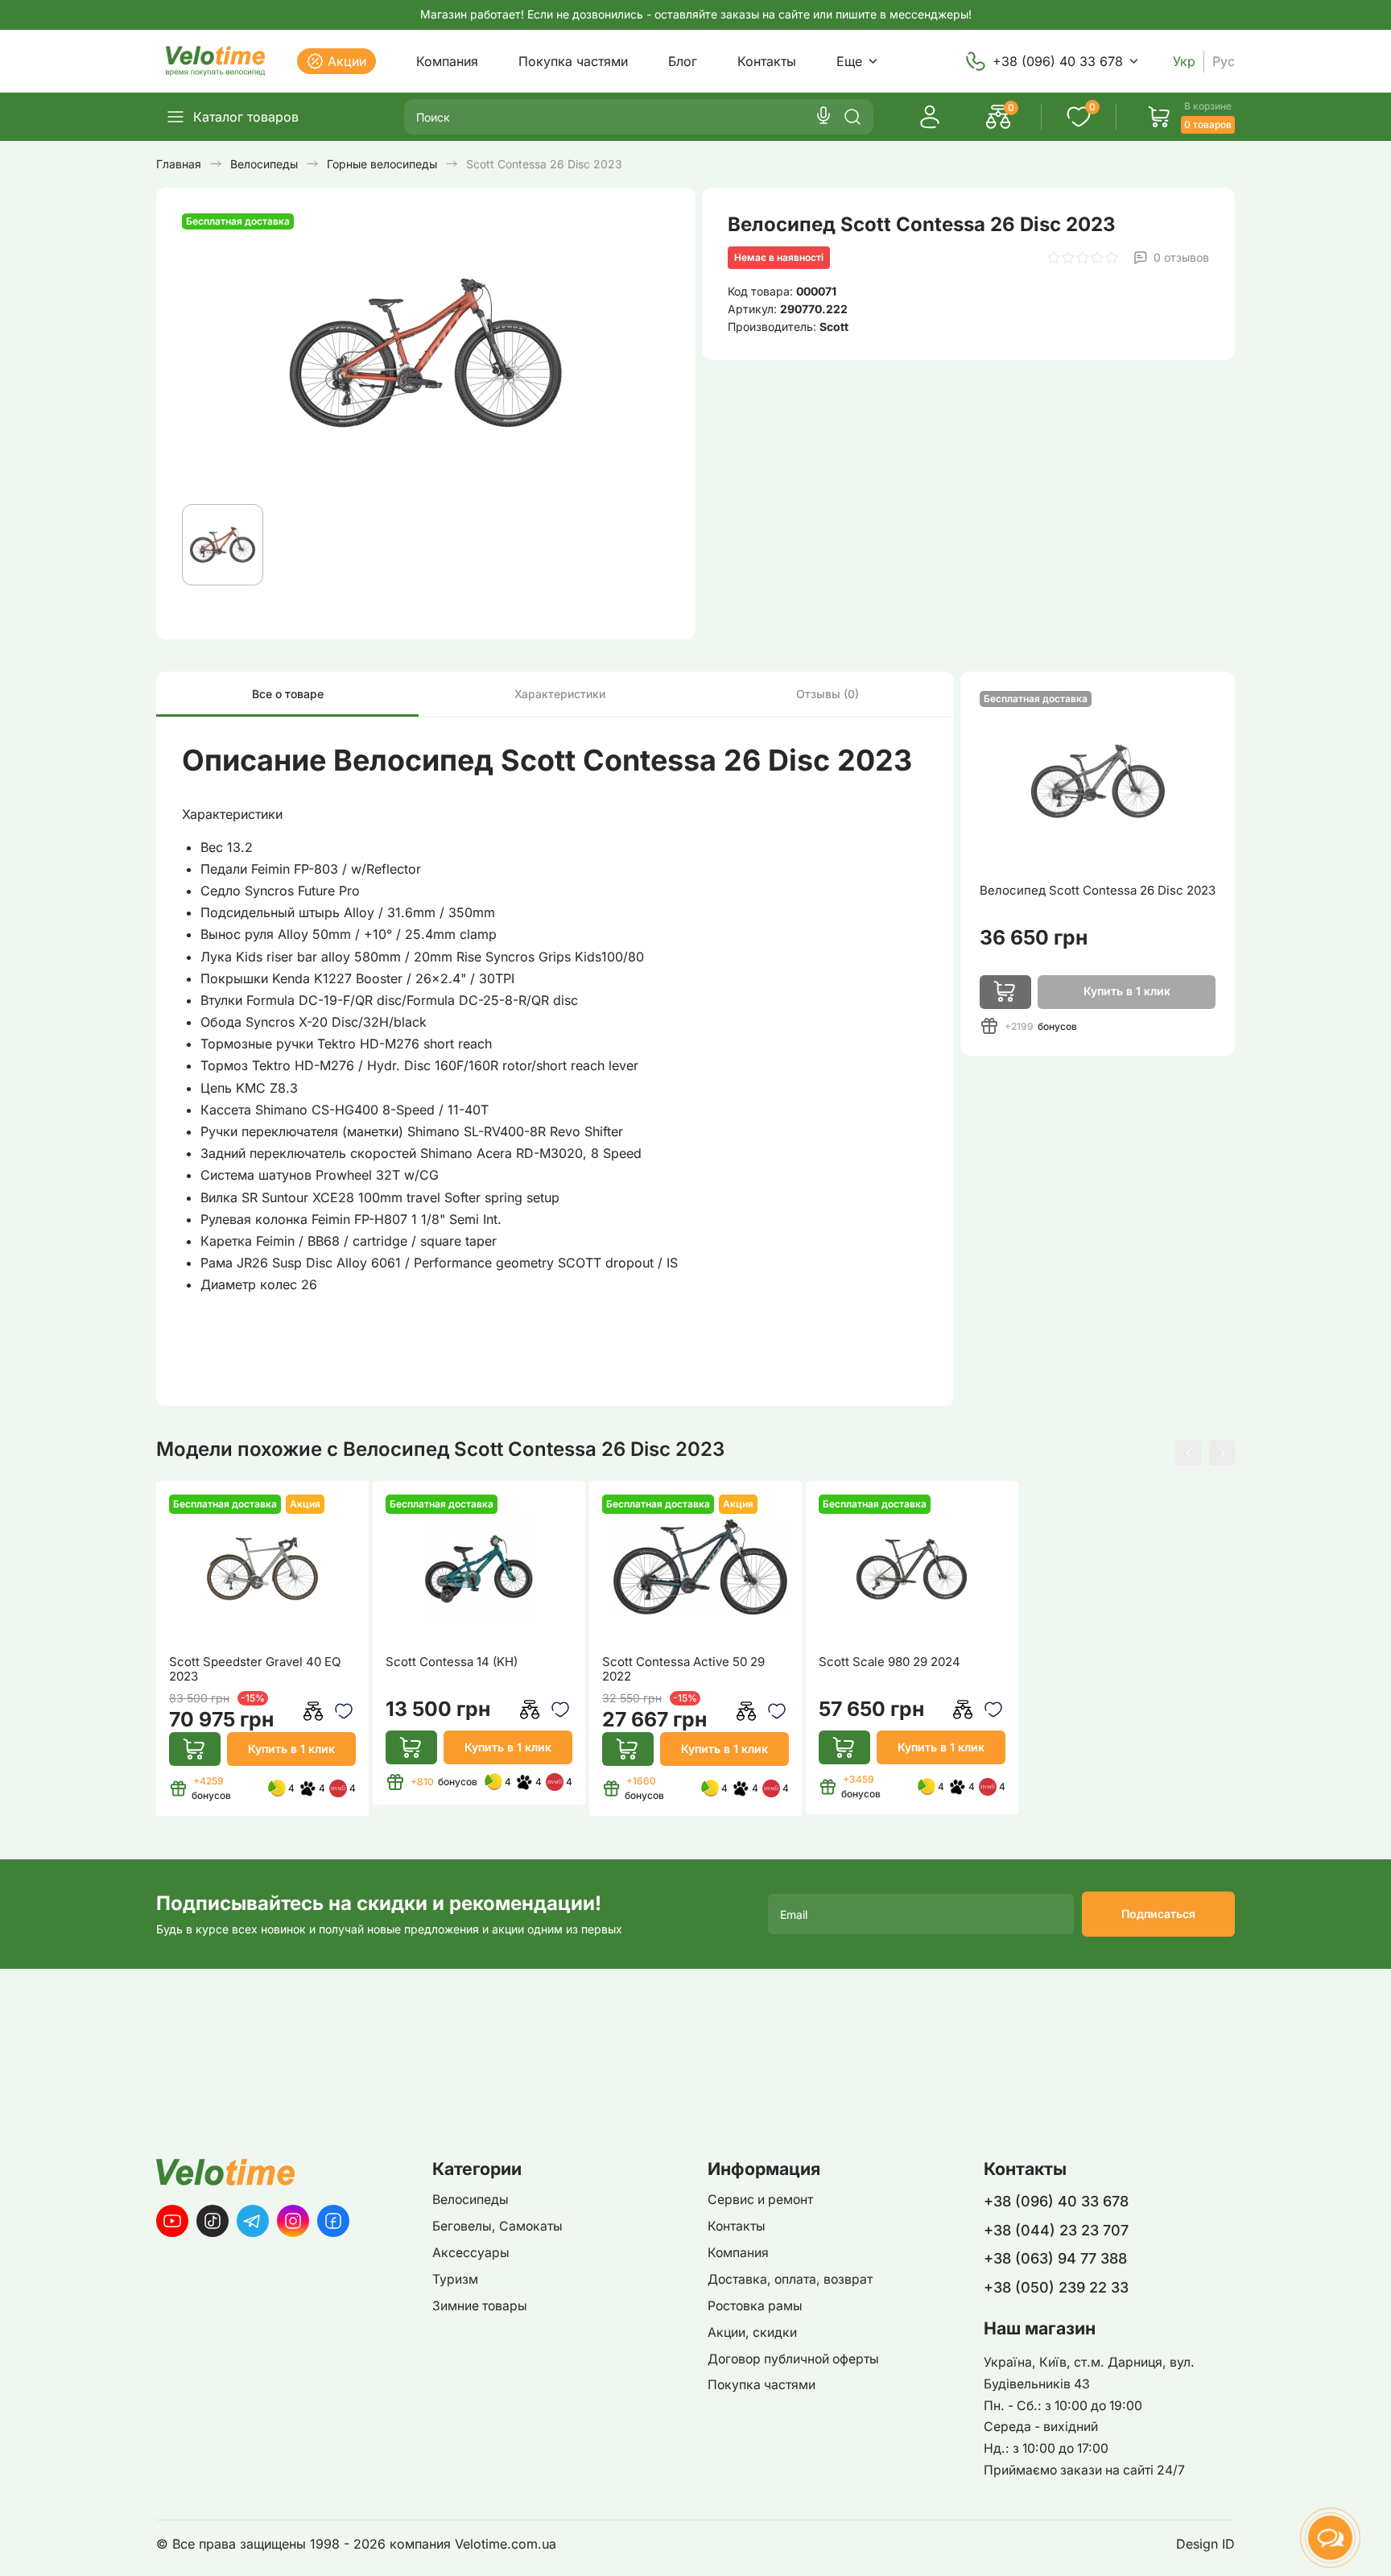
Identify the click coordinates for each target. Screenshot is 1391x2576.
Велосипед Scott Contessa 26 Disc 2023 (1098, 890)
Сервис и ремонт (760, 2200)
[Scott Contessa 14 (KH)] (479, 1569)
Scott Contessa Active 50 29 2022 (683, 1669)
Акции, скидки (752, 2332)
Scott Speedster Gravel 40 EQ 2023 (255, 1669)
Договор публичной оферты (793, 2359)
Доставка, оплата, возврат (790, 2279)
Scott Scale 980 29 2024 (889, 1662)
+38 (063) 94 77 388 (1055, 2258)
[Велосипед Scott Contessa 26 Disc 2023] (1098, 781)
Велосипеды (471, 2200)
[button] (1188, 1453)
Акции (347, 61)
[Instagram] (293, 2221)
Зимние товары (480, 2306)
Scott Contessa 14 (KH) (452, 1662)
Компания (447, 61)
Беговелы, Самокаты (497, 2226)
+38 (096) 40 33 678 (1058, 61)
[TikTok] (213, 2221)
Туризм (455, 2279)
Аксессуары (471, 2253)
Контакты (767, 61)
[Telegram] (253, 2221)
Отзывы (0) (828, 694)
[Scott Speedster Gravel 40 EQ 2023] (262, 1569)
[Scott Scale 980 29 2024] (912, 1569)
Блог (683, 61)
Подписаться (1158, 1914)
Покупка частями (573, 61)
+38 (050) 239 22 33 (1056, 2287)
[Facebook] (333, 2221)
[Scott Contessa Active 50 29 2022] (695, 1569)
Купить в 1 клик (291, 1749)
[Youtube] (172, 2221)
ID (1228, 2544)
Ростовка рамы (755, 2306)
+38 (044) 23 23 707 (1056, 2230)
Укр (1184, 62)
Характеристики (560, 694)
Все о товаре (288, 694)
